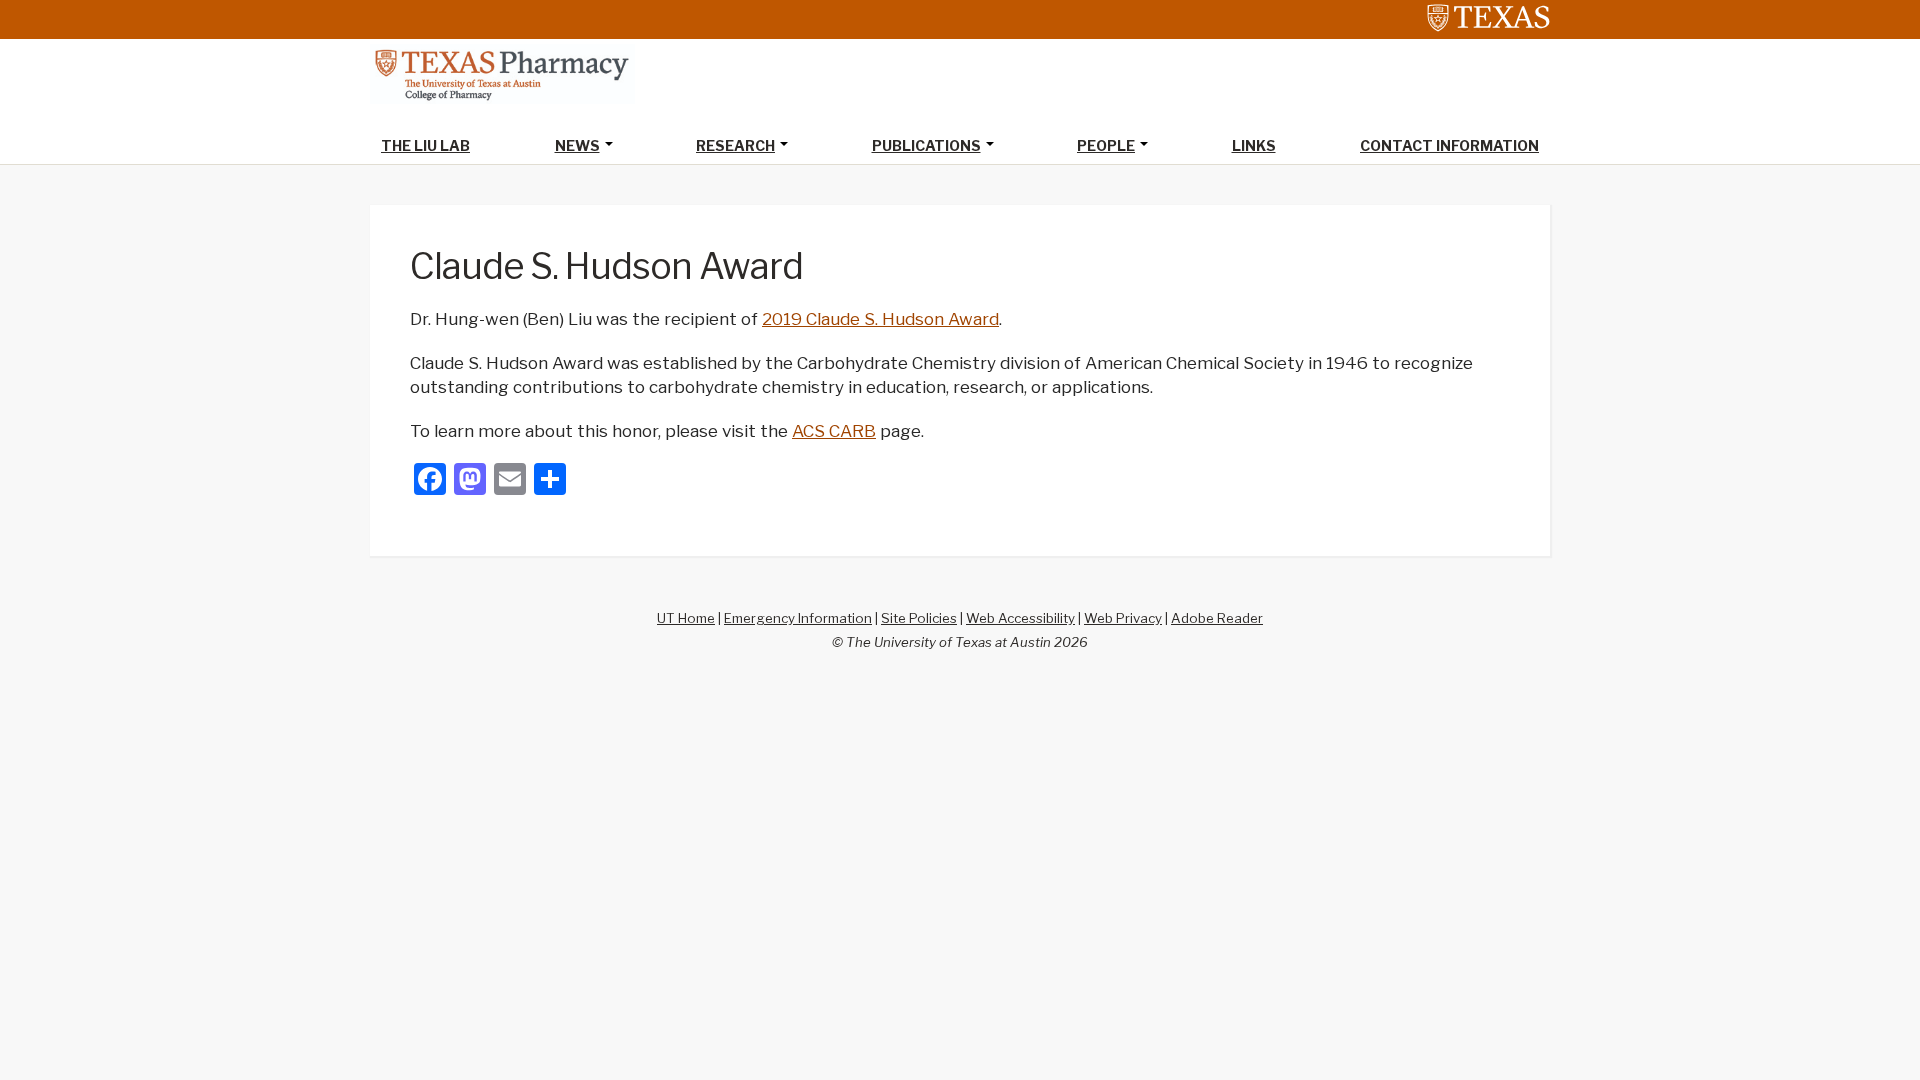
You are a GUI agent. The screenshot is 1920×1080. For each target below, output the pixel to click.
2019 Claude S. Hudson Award (880, 319)
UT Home (686, 618)
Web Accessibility (1020, 618)
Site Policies (919, 618)
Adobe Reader (1217, 618)
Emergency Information (798, 618)
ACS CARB (834, 431)
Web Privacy (1123, 618)
